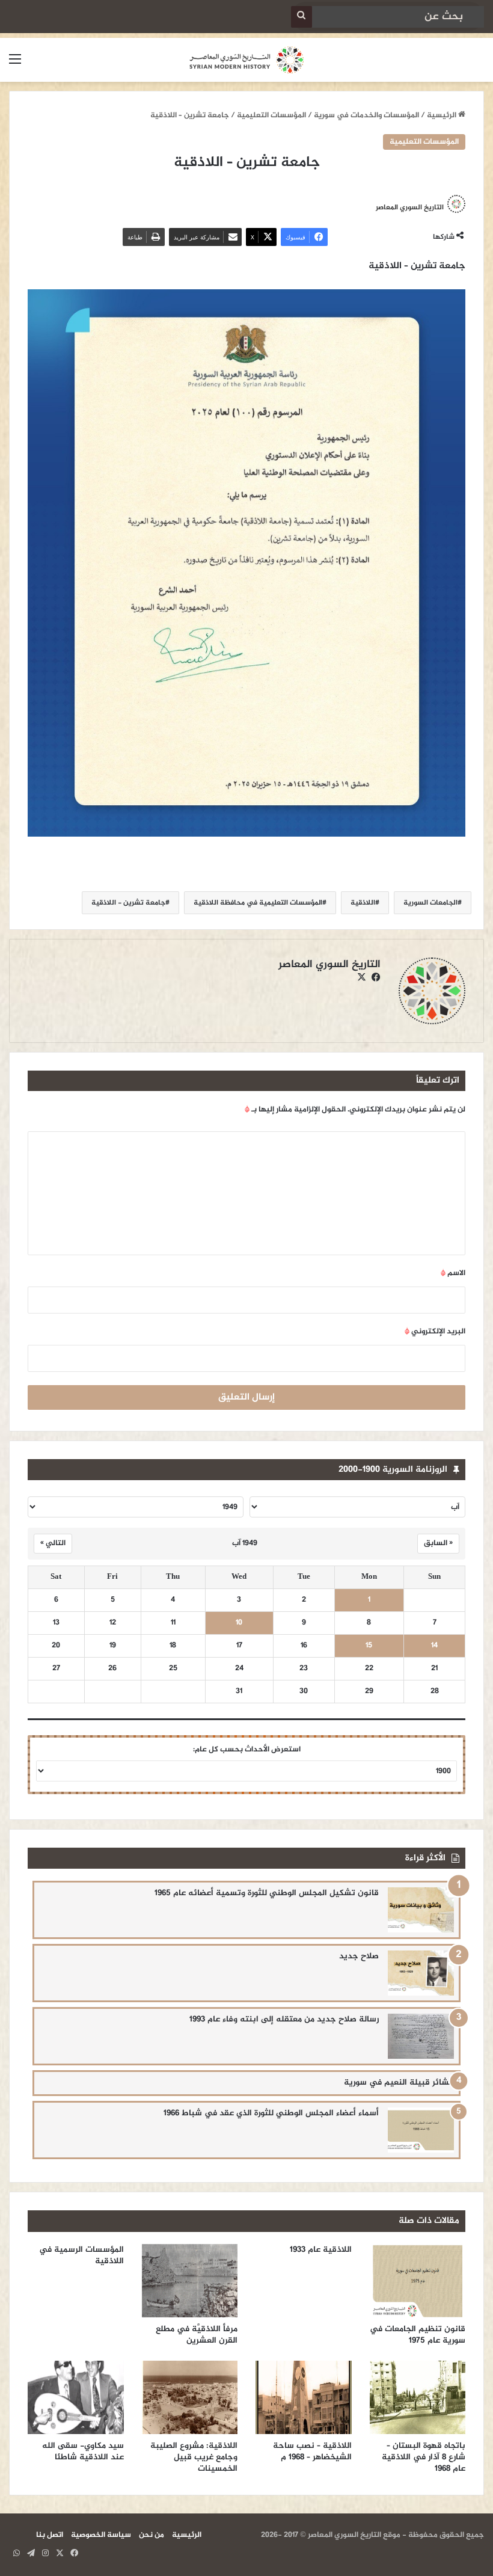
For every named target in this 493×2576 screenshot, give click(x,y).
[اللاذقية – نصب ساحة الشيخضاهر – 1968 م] (304, 2397)
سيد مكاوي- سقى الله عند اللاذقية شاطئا (83, 2452)
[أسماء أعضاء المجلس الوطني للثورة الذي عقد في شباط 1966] (421, 2130)
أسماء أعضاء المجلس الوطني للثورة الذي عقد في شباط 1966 (271, 2113)
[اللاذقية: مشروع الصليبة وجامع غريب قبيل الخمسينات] (190, 2397)
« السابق (438, 1543)
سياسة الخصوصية (101, 2535)
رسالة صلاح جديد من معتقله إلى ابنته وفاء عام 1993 (284, 2019)
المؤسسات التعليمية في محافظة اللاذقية (258, 903)
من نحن (152, 2535)
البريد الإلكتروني (435, 1332)
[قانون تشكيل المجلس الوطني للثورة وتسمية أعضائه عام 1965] (421, 1910)
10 (239, 1623)
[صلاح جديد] (421, 1973)
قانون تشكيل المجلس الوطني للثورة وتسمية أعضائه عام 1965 (267, 1893)
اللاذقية (363, 903)
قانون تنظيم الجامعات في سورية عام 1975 (418, 2335)
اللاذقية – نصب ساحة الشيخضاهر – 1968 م (312, 2452)
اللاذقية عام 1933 (321, 2250)
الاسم (453, 1273)
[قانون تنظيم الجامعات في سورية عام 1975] (418, 2281)
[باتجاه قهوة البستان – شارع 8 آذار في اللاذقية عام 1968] (418, 2397)
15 (369, 1646)
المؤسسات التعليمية (271, 115)
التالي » (53, 1543)
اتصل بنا (50, 2535)
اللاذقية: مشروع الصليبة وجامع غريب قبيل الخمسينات (194, 2457)
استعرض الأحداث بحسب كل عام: (247, 1750)
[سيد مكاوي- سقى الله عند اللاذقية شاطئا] (76, 2397)
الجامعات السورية (430, 903)
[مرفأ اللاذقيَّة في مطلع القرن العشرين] (190, 2281)
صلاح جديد (359, 1956)
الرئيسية (442, 115)
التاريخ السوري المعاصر (410, 207)
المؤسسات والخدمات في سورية (366, 115)
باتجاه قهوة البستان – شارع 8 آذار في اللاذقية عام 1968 (424, 2457)
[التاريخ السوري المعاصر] (246, 60)
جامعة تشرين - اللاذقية (128, 903)
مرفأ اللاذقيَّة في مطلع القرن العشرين (197, 2335)
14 (434, 1646)
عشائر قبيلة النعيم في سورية (399, 2083)
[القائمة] (15, 65)
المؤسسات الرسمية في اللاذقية (81, 2255)
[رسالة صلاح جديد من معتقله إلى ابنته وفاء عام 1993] (421, 2036)
